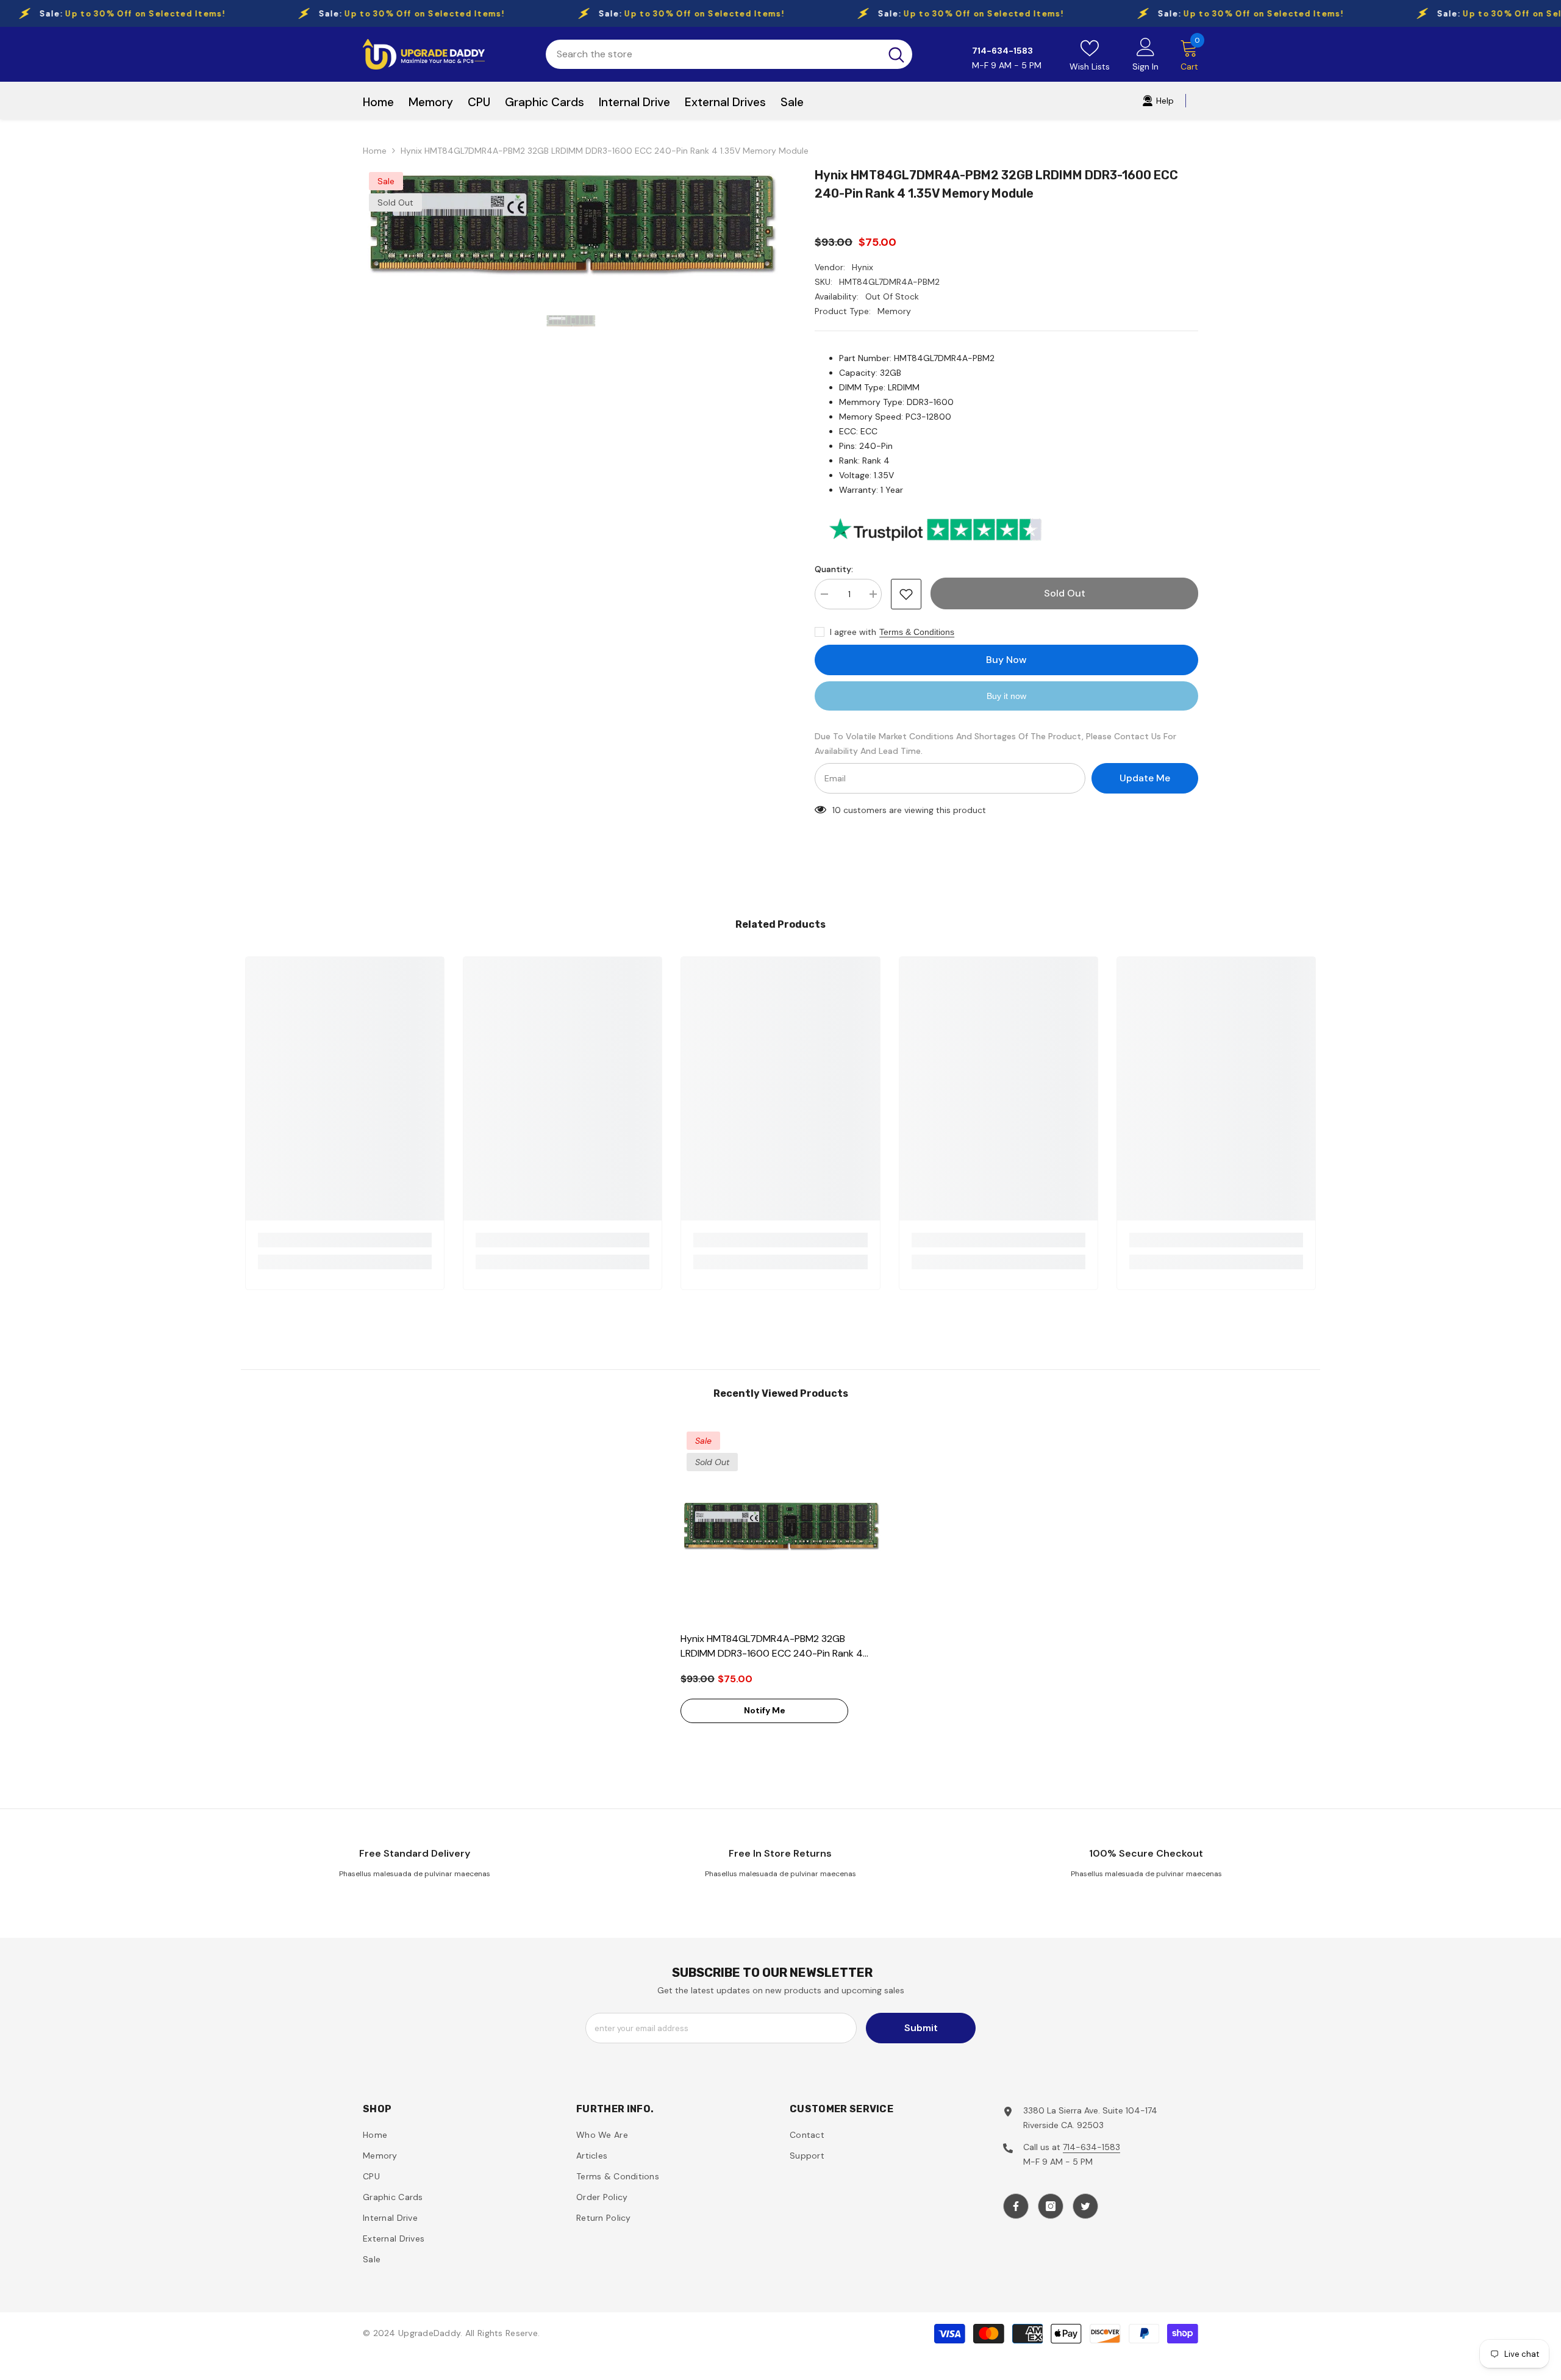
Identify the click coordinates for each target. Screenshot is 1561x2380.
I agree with (853, 632)
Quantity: (834, 569)
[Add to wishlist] (906, 594)
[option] (571, 224)
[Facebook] (1016, 2206)
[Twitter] (1085, 2206)
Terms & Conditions (917, 632)
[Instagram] (1051, 2206)
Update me (1145, 778)
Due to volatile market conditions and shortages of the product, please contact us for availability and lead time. (995, 744)
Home (375, 151)
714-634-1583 (1091, 2147)
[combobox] (713, 54)
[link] (345, 1240)
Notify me (765, 1710)
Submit (921, 2028)
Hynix (863, 267)
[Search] (729, 54)
